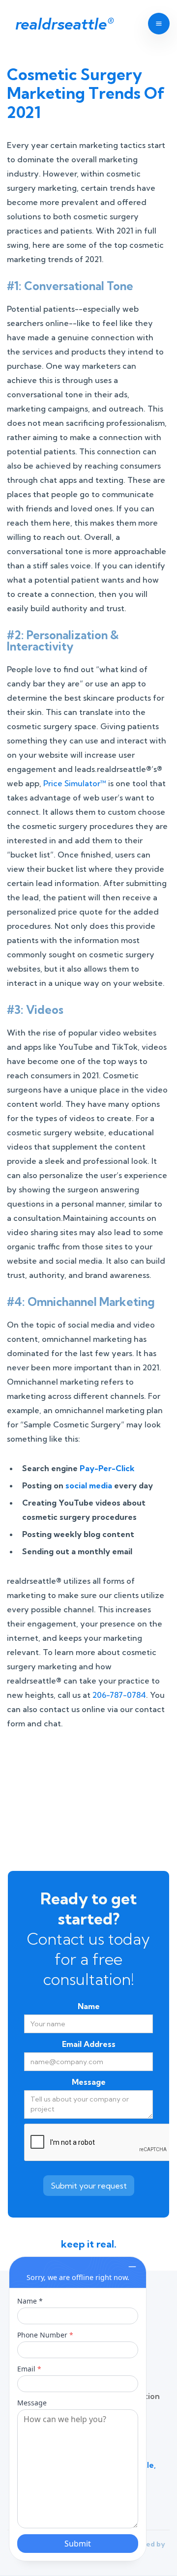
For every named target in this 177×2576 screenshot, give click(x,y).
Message (89, 2082)
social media (89, 1485)
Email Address (89, 2044)
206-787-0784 (119, 1695)
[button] (155, 24)
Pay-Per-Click (107, 1468)
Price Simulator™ (75, 783)
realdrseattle (64, 24)
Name (89, 2006)
